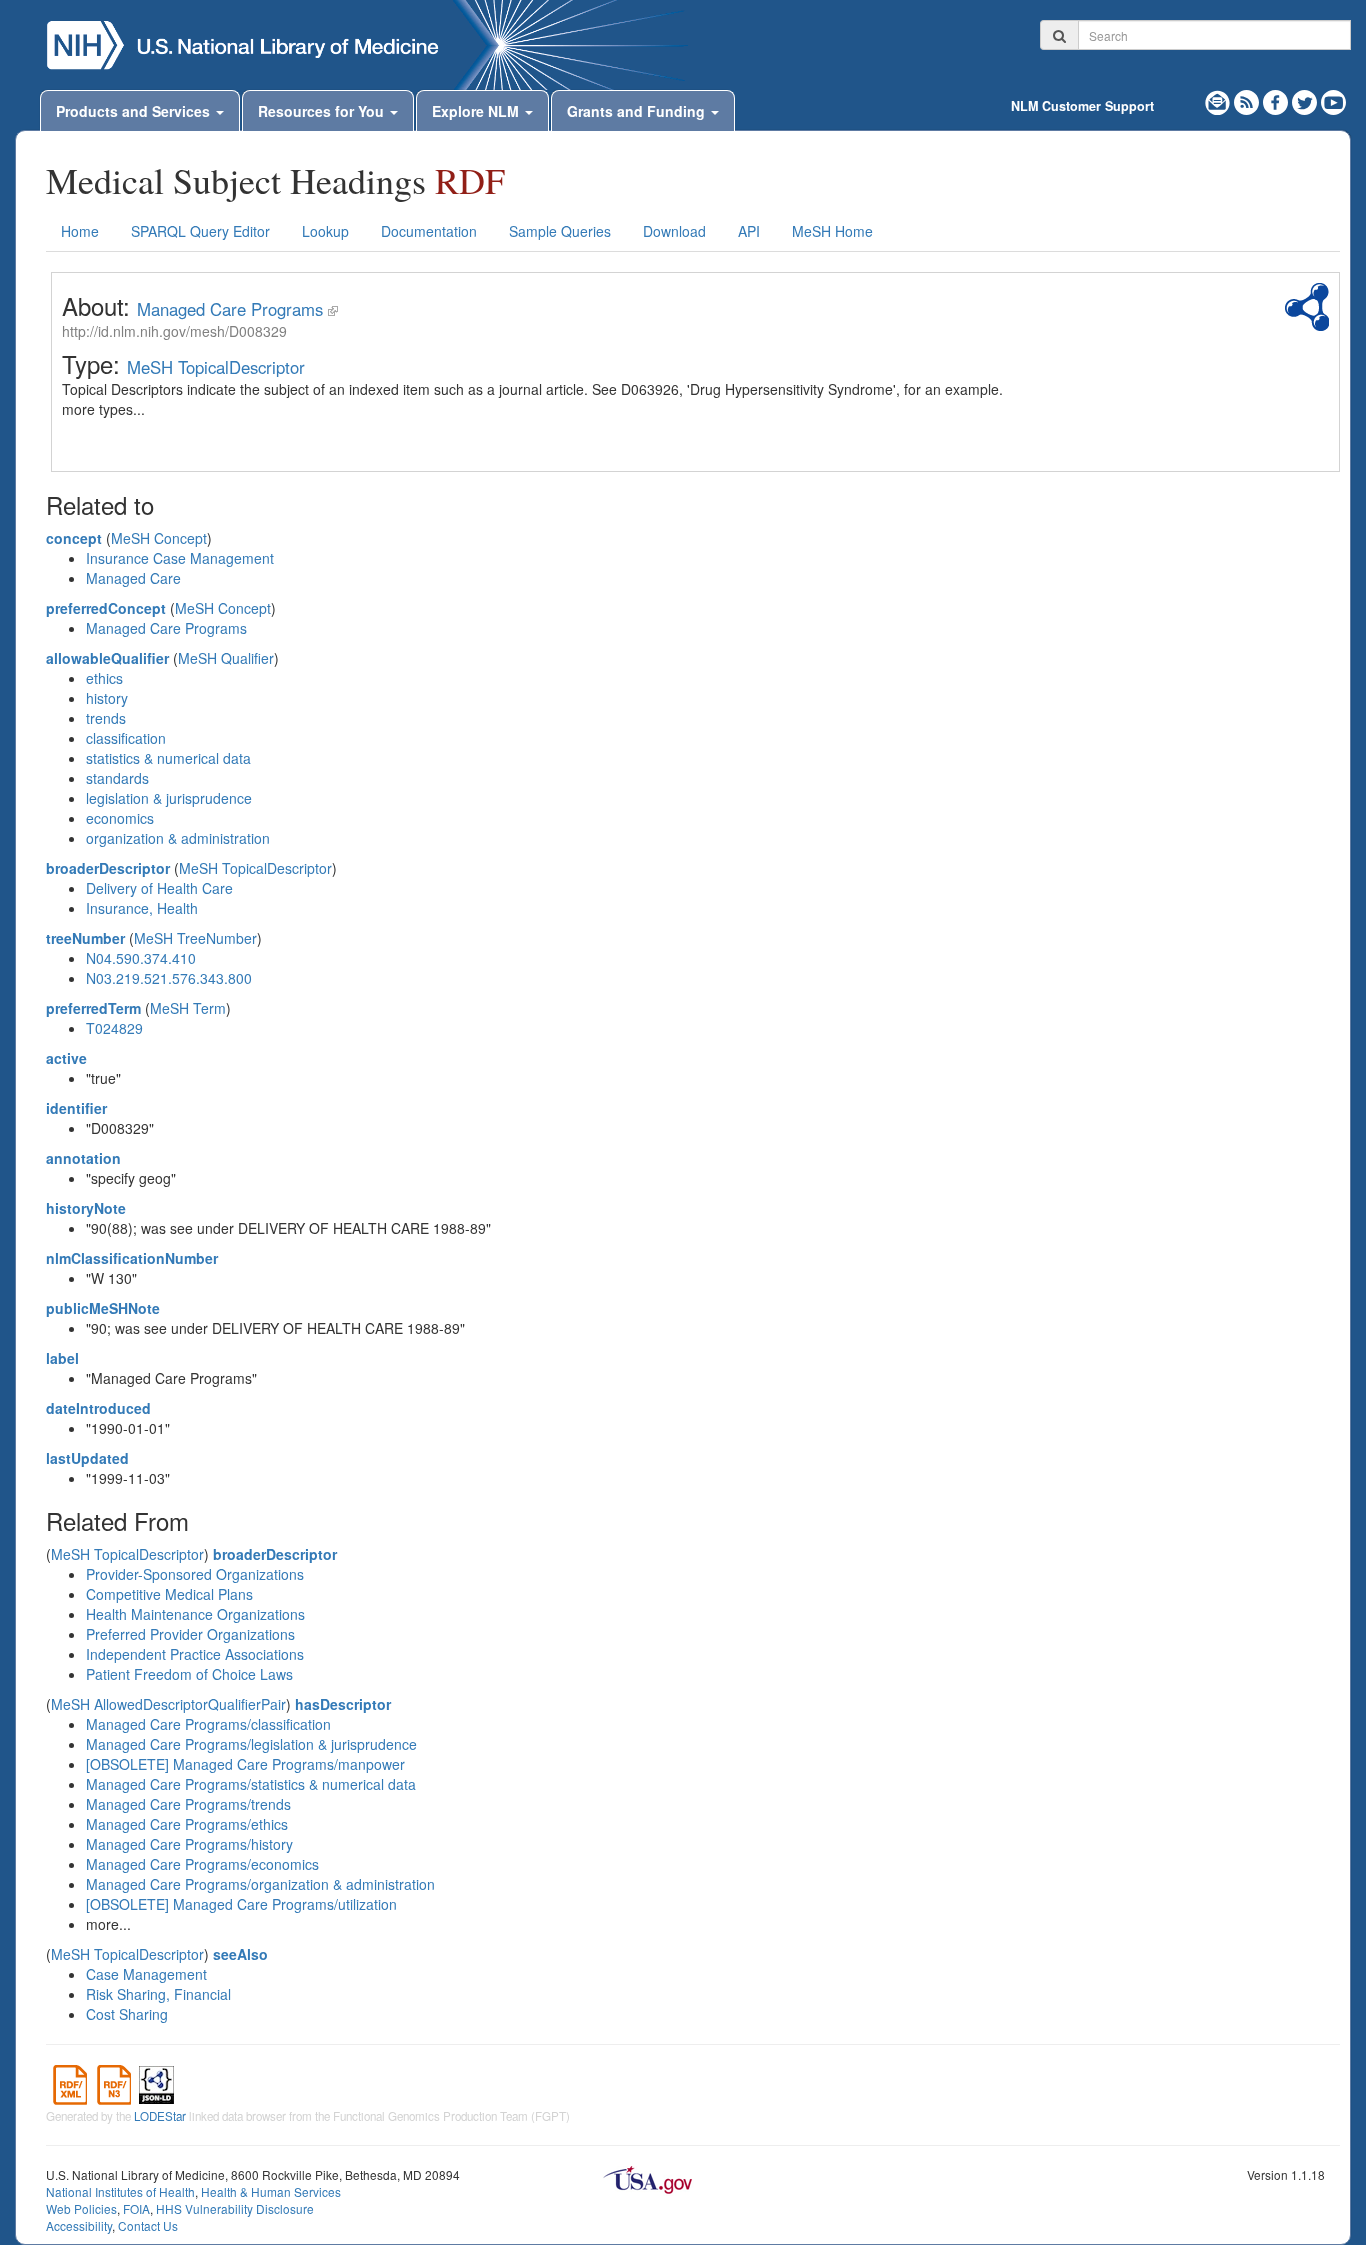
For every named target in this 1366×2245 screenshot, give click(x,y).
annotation (83, 1158)
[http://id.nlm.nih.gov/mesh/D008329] (333, 309)
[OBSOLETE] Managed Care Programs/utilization (241, 1904)
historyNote (86, 1208)
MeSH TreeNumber (195, 938)
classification (126, 738)
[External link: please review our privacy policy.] (1277, 100)
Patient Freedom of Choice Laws (189, 1674)
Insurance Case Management (180, 558)
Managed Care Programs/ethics (187, 1824)
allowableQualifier (107, 658)
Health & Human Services (271, 2191)
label (62, 1358)
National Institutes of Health (120, 2191)
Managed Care (133, 578)
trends (106, 718)
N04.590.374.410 (141, 958)
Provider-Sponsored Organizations (195, 1574)
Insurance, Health (142, 908)
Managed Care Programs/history (189, 1844)
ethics (104, 678)
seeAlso (240, 1954)
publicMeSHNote (103, 1308)
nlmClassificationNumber (132, 1258)
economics (120, 818)
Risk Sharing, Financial (158, 1994)
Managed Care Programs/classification (208, 1724)
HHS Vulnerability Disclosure (235, 2208)
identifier (76, 1108)
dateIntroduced (98, 1408)
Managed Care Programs (230, 309)
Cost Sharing (127, 2014)
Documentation (429, 231)
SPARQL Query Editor (200, 231)
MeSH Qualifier (226, 658)
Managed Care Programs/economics (202, 1864)
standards (117, 778)
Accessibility (79, 2225)
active (66, 1058)
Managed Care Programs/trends (188, 1804)
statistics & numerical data (168, 758)
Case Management (146, 1974)
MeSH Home (832, 231)
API (749, 231)
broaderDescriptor (108, 868)
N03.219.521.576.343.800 (169, 978)
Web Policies (81, 2208)
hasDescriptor (343, 1704)
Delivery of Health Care (159, 888)
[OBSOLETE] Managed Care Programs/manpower (245, 1764)
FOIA (136, 2208)
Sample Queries (560, 231)
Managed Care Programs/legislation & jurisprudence (251, 1744)
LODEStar (160, 2116)
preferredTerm (93, 1008)
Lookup (325, 231)
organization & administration (178, 838)
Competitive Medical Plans (169, 1594)
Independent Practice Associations (195, 1654)
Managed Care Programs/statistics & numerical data (251, 1784)
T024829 (114, 1028)
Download (674, 231)
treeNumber (85, 938)
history (107, 698)
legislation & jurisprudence (169, 798)
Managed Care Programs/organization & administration (260, 1884)
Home (80, 231)
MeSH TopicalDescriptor (216, 367)
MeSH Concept (159, 538)
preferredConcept (106, 608)
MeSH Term (188, 1008)
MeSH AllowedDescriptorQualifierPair (168, 1704)
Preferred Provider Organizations (190, 1634)
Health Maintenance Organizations (195, 1614)
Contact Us (148, 2225)
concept (74, 538)
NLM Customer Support (1082, 106)
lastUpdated (87, 1458)
